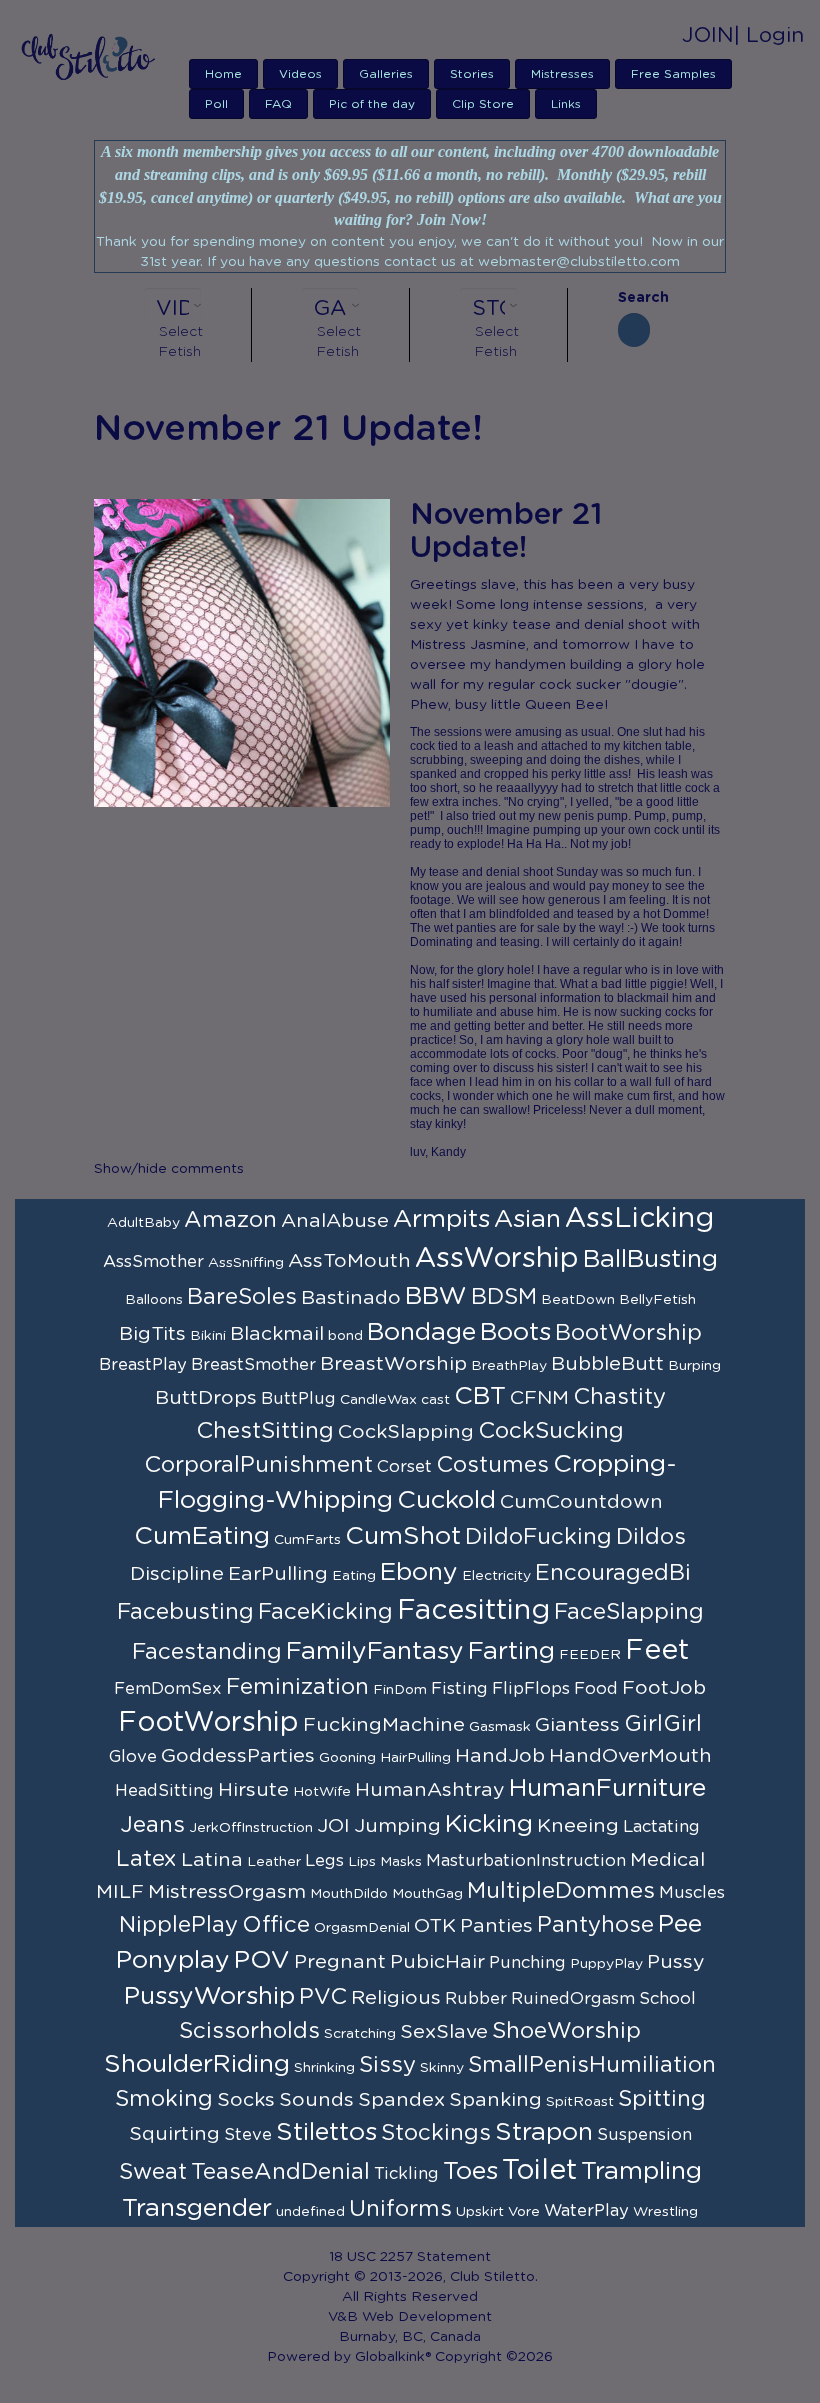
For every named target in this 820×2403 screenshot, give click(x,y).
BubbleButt (607, 1364)
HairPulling (415, 1758)
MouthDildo (349, 1894)
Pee (680, 1924)
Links (566, 104)
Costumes (492, 1465)
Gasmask (500, 1727)
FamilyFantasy (375, 1651)
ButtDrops (206, 1398)
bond (345, 1336)
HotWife (322, 1792)
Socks (246, 2100)
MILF (120, 1892)
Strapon (544, 2132)
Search (634, 298)
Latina (212, 1860)
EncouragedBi (613, 1573)
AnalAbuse (335, 1221)
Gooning (347, 1758)
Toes (470, 2171)
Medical (667, 1860)
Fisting (459, 1689)
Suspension (644, 2135)
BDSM (504, 1297)
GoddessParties (238, 1756)
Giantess (577, 1725)
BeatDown (578, 1300)
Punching (527, 1963)
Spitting (662, 2099)
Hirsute (253, 1790)
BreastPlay (143, 1365)
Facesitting (473, 1611)
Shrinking (324, 2068)
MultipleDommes (561, 1891)
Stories (472, 74)
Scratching (360, 2034)
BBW (436, 1296)
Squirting (174, 2134)
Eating (354, 1576)
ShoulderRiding (197, 2064)
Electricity (496, 1576)
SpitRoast (580, 2102)
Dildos (651, 1537)
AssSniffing (246, 1263)
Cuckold (446, 1500)
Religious (396, 1998)
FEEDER (590, 1655)
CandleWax (378, 1400)
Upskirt (480, 2212)
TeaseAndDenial (280, 2172)
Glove (133, 1757)
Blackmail (277, 1334)
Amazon (230, 1220)
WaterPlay (586, 2211)
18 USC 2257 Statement (410, 2257)
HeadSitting (164, 1791)
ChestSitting (265, 1431)
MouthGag (427, 1894)
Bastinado (351, 1298)
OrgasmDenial (362, 1928)
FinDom (400, 1690)
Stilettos (326, 2132)
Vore (524, 2212)
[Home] (95, 56)
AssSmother (153, 1262)
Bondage (421, 1332)
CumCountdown (581, 1502)
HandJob (500, 1756)
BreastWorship (393, 1364)
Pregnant (340, 1962)
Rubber (476, 1999)
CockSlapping (406, 1432)
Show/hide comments (169, 1169)
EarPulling (278, 1574)
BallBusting (650, 1259)
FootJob (664, 1688)
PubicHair (437, 1962)
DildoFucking (538, 1537)
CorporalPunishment (258, 1465)
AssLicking (639, 1219)
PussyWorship (209, 1996)
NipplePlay (178, 1925)
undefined (310, 2212)
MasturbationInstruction (526, 1861)
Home (223, 74)
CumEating (202, 1536)
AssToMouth (349, 1261)
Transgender (197, 2208)
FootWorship (208, 1723)
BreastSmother (253, 1365)
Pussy (676, 1962)
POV (262, 1960)
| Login (769, 35)
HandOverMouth (630, 1756)
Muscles (692, 1893)
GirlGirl (663, 1724)
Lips (362, 1862)
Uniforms (400, 2209)
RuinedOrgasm (573, 1999)
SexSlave (444, 2032)
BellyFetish (657, 1300)
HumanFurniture (607, 1788)
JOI (333, 1826)
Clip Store (483, 104)
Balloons (154, 1300)
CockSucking (551, 1431)
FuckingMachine (384, 1725)
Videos (300, 74)
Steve (248, 2135)
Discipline (177, 1574)
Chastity (619, 1397)
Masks (401, 1862)
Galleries (386, 74)
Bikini (208, 1336)
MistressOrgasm (227, 1892)
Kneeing (578, 1826)
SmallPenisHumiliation (592, 2065)
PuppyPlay (606, 1964)
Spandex (401, 2100)
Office (276, 1925)
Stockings (436, 2133)
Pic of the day (372, 104)
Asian (527, 1219)
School (667, 1999)
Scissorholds (249, 2031)
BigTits (152, 1334)
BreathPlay (509, 1366)
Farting (511, 1651)
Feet (657, 1651)
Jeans (152, 1825)
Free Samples (673, 74)
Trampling (641, 2171)
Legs (324, 1861)
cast (435, 1400)
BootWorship (628, 1333)
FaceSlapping (629, 1612)
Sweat (153, 2172)
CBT (480, 1396)
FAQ (278, 104)
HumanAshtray (430, 1790)
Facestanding (207, 1652)
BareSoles (242, 1297)
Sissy (387, 2065)
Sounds (316, 2100)
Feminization (297, 1687)
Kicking (489, 1824)
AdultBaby (143, 1223)
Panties (496, 1926)
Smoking (164, 2099)
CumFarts (307, 1540)
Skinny (442, 2068)
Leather (274, 1862)
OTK (435, 1926)
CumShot (403, 1536)
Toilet (539, 2171)
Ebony (419, 1572)
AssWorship (497, 1259)
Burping (694, 1366)
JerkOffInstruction (251, 1828)
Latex (146, 1859)
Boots (515, 1332)
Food (596, 1689)
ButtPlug (298, 1399)
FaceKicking (325, 1612)
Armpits (441, 1219)
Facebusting (185, 1612)
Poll (216, 104)
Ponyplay (173, 1960)
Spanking (495, 2100)
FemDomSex (168, 1689)
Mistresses (562, 74)
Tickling (406, 2174)
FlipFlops (531, 1689)
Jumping (397, 1826)
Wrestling (665, 2212)
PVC (323, 1997)
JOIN (708, 35)
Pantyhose (595, 1925)
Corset (404, 1467)
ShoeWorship (566, 2031)
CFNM (539, 1398)
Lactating (661, 1827)
